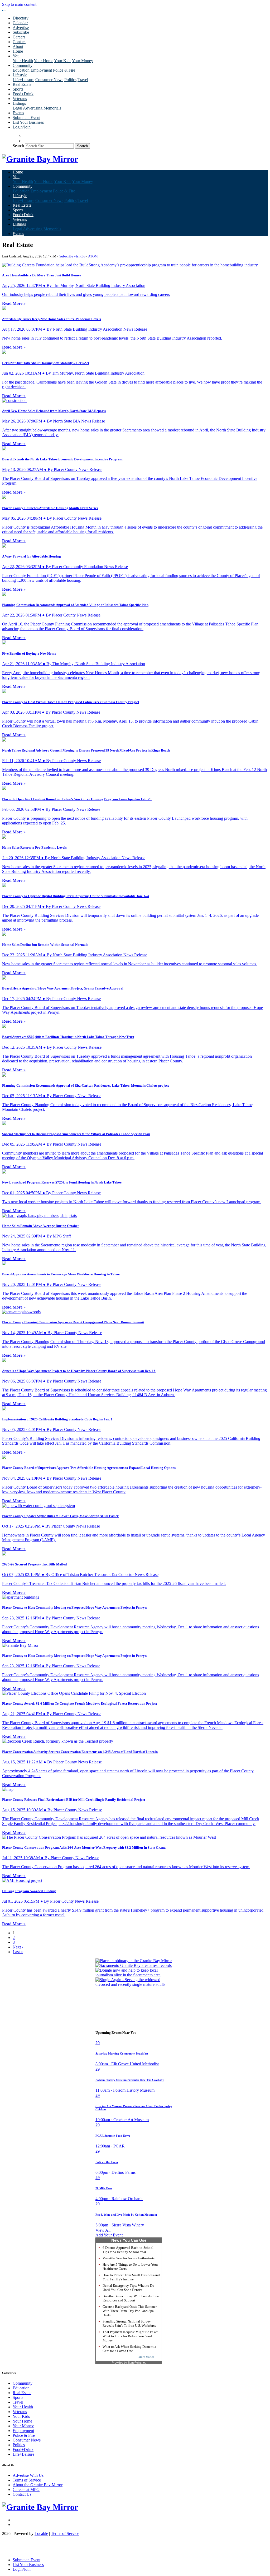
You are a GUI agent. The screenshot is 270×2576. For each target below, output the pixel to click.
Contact (19, 42)
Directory (21, 18)
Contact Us (22, 2494)
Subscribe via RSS (72, 256)
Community (23, 2383)
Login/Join (22, 127)
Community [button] (23, 65)
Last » (18, 1952)
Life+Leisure (23, 80)
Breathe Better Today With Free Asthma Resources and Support (131, 2298)
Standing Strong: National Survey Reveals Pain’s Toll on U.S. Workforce (129, 2323)
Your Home (44, 61)
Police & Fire (64, 70)
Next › (18, 1947)
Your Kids (63, 61)
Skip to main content (19, 4)
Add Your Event (109, 2235)
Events (18, 113)
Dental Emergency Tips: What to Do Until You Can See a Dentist (128, 2288)
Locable (41, 2533)
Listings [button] (19, 103)
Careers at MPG (26, 2490)
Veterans (20, 99)
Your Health (23, 61)
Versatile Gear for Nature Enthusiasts (129, 2258)
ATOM (93, 256)
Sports (18, 89)
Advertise (21, 28)
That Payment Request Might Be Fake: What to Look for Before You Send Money (130, 2336)
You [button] (16, 56)
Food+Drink (23, 94)
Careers (19, 37)
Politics (70, 80)
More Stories (146, 2357)
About (18, 46)
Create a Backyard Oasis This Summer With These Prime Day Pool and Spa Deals (130, 2311)
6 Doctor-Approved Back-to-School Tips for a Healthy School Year (128, 2250)
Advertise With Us (28, 2475)
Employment (41, 70)
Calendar (20, 23)
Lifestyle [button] (20, 75)
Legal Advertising (28, 108)
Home (18, 51)
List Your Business (28, 122)
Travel (83, 80)
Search (18, 146)
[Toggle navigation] (4, 11)
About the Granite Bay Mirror (38, 2485)
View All (103, 2230)
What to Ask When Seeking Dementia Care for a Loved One (129, 2349)
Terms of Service (27, 2480)
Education (21, 70)
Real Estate (22, 84)
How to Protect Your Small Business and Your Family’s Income (131, 2277)
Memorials (52, 108)
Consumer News (49, 80)
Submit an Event (26, 118)
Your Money (83, 61)
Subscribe (21, 32)
